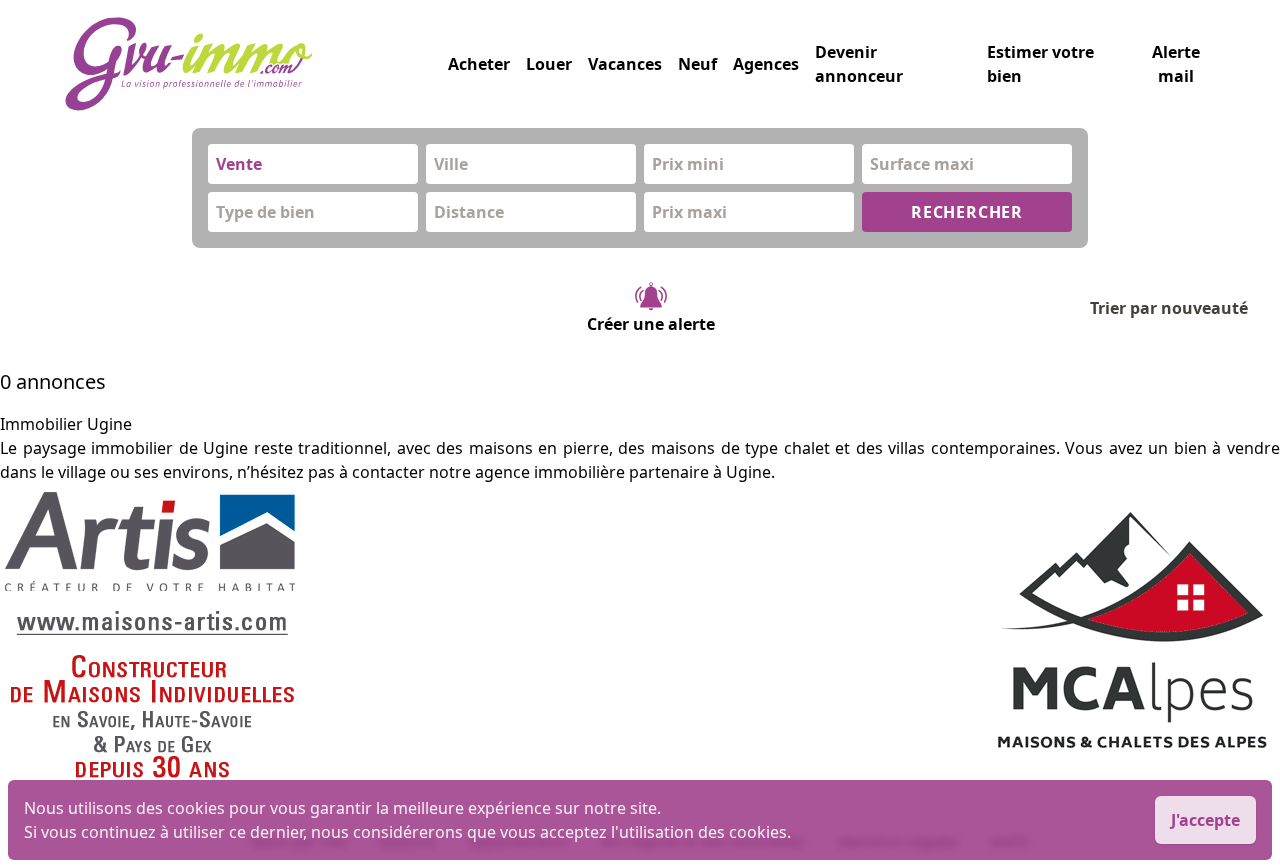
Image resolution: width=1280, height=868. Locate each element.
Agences (766, 64)
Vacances (625, 64)
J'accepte (1205, 820)
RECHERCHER (967, 212)
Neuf (697, 64)
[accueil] (256, 64)
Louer (549, 64)
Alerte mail (1176, 64)
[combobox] (313, 164)
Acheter (479, 64)
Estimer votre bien (1040, 64)
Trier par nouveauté (1169, 308)
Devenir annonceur (859, 64)
